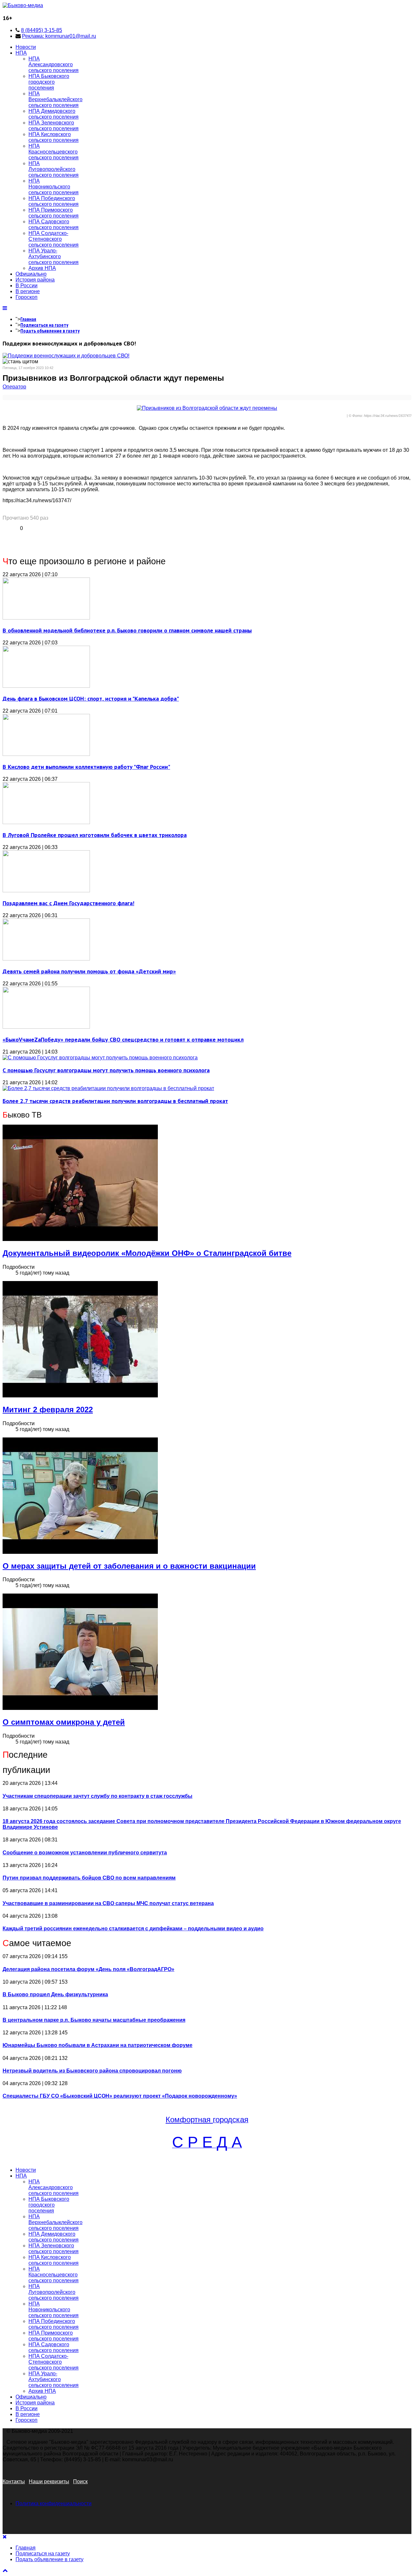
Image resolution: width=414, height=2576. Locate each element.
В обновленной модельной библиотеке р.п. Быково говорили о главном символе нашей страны (127, 630)
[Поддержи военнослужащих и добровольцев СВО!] (66, 356)
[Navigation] (5, 308)
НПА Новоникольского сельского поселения (54, 187)
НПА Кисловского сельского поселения (54, 137)
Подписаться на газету (44, 325)
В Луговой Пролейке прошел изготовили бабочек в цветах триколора (95, 835)
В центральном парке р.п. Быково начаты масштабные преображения (94, 2020)
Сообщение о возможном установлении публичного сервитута (85, 1853)
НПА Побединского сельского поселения (54, 201)
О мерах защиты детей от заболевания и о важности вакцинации (129, 1566)
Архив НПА (42, 268)
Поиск (80, 2481)
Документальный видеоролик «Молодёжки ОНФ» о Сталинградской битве (147, 1253)
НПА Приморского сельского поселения (54, 213)
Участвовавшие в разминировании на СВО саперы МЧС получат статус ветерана (108, 1903)
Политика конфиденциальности (54, 2503)
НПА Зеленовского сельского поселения (54, 126)
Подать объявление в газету (50, 331)
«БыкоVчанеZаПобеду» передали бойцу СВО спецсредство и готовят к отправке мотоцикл (123, 1039)
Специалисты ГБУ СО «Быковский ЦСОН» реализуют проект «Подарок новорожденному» (120, 2096)
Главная (28, 319)
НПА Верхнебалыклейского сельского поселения (55, 99)
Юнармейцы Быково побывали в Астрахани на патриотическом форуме (98, 2045)
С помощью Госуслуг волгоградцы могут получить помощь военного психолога (106, 1070)
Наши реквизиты (49, 2481)
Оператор (14, 387)
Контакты (14, 2481)
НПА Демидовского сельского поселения (54, 114)
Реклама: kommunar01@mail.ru (59, 36)
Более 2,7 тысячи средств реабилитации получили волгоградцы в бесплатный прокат (115, 1101)
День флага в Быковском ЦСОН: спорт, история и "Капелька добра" (91, 699)
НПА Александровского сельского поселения (54, 64)
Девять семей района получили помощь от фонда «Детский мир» (89, 971)
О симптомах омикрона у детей (64, 1722)
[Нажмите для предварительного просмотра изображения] (207, 408)
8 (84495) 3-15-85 (42, 30)
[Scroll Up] (5, 2570)
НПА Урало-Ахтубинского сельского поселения (54, 256)
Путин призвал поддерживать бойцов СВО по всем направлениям (89, 1878)
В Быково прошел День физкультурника (55, 1994)
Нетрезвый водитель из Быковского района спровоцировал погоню (92, 2071)
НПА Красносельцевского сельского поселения (54, 152)
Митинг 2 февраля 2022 (48, 1410)
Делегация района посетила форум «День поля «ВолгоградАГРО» (88, 1969)
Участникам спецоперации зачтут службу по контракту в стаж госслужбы (98, 1796)
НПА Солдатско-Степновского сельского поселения (54, 239)
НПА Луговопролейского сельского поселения (54, 169)
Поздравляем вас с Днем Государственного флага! (68, 903)
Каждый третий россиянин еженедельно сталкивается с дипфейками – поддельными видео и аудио (133, 1929)
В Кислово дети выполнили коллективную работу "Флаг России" (86, 767)
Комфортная (189, 2120)
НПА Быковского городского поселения (49, 82)
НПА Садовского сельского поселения (54, 224)
